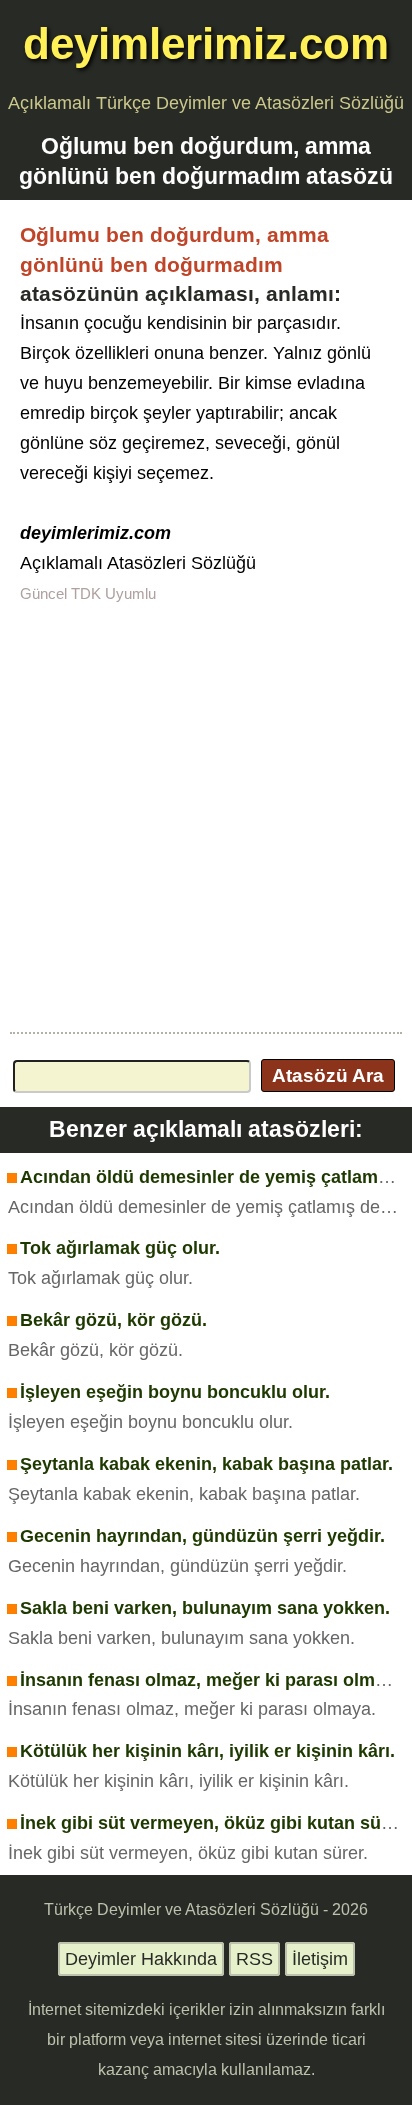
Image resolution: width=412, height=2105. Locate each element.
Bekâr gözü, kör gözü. (113, 1320)
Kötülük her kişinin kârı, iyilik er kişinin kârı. (207, 1751)
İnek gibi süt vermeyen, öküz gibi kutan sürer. (214, 1823)
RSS (254, 1959)
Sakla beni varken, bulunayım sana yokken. (205, 1608)
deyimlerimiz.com (206, 43)
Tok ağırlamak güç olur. (120, 1248)
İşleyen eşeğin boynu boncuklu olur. (175, 1392)
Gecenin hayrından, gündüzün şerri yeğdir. (202, 1536)
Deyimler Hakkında (141, 1959)
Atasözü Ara (328, 1075)
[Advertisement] (206, 816)
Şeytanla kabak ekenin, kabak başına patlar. (206, 1464)
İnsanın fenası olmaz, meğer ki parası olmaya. (215, 1680)
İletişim (320, 1959)
